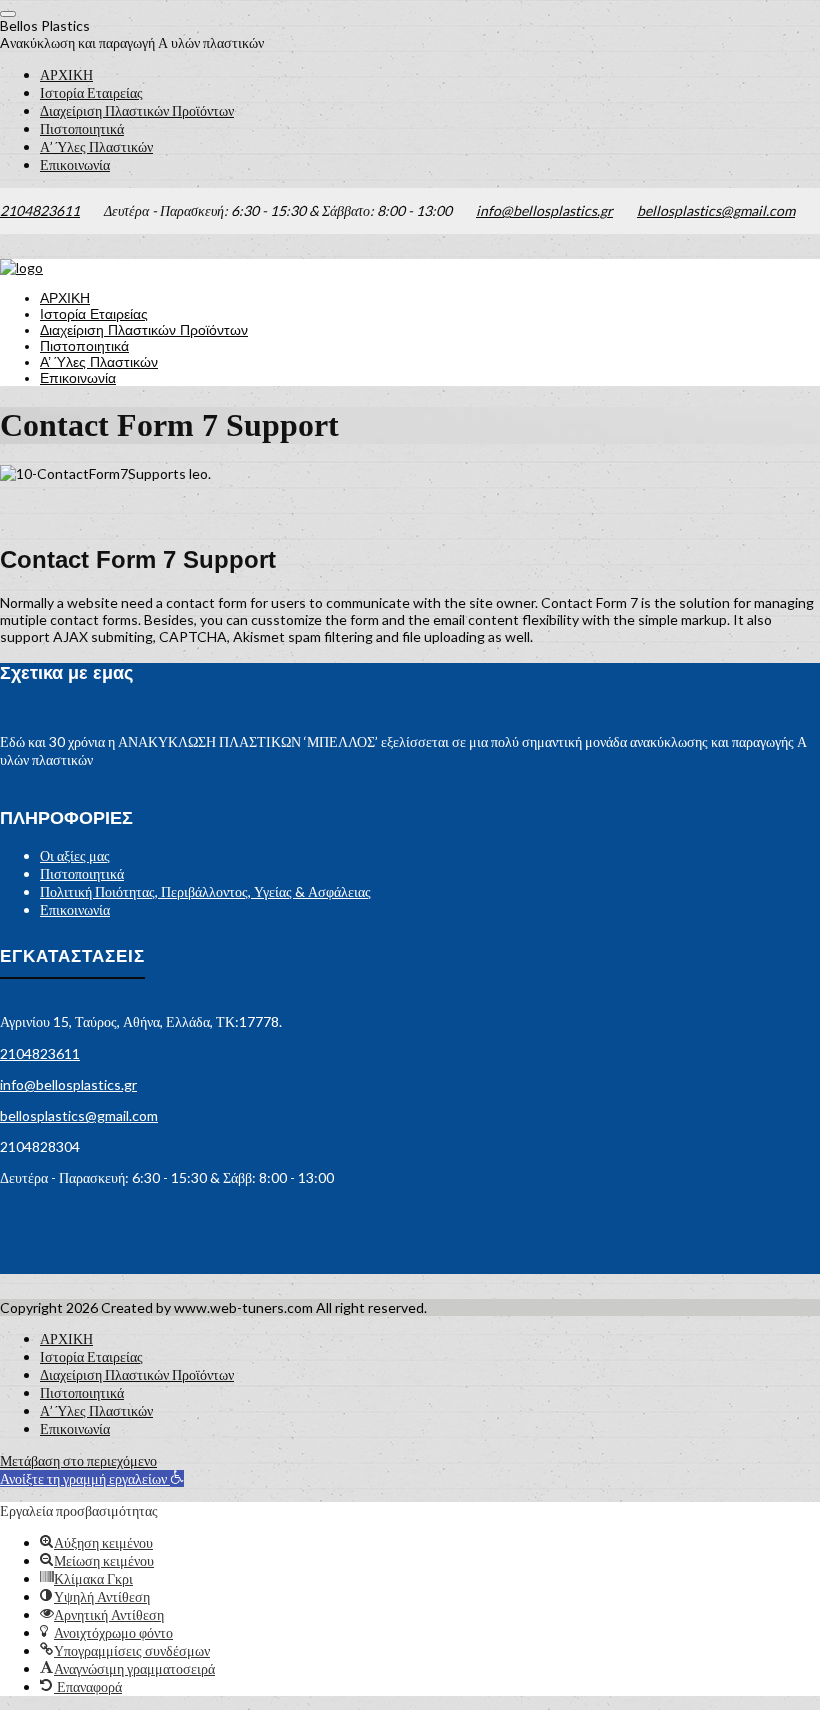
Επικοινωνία (78, 378)
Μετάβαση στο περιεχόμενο (78, 1460)
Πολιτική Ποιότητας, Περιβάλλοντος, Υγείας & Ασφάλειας (205, 891)
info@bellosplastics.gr (544, 210)
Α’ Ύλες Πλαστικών (99, 362)
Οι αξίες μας (75, 855)
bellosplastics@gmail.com (716, 210)
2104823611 (40, 210)
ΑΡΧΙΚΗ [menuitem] (66, 74)
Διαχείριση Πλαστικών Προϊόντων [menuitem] (137, 110)
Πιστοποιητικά (84, 346)
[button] (92, 1478)
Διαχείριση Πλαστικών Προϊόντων (144, 330)
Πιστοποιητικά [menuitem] (82, 128)
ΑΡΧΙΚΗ (65, 298)
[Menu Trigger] (8, 14)
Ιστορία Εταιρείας (94, 314)
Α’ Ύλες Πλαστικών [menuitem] (96, 146)
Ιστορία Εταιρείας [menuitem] (91, 92)
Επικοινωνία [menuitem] (75, 164)
